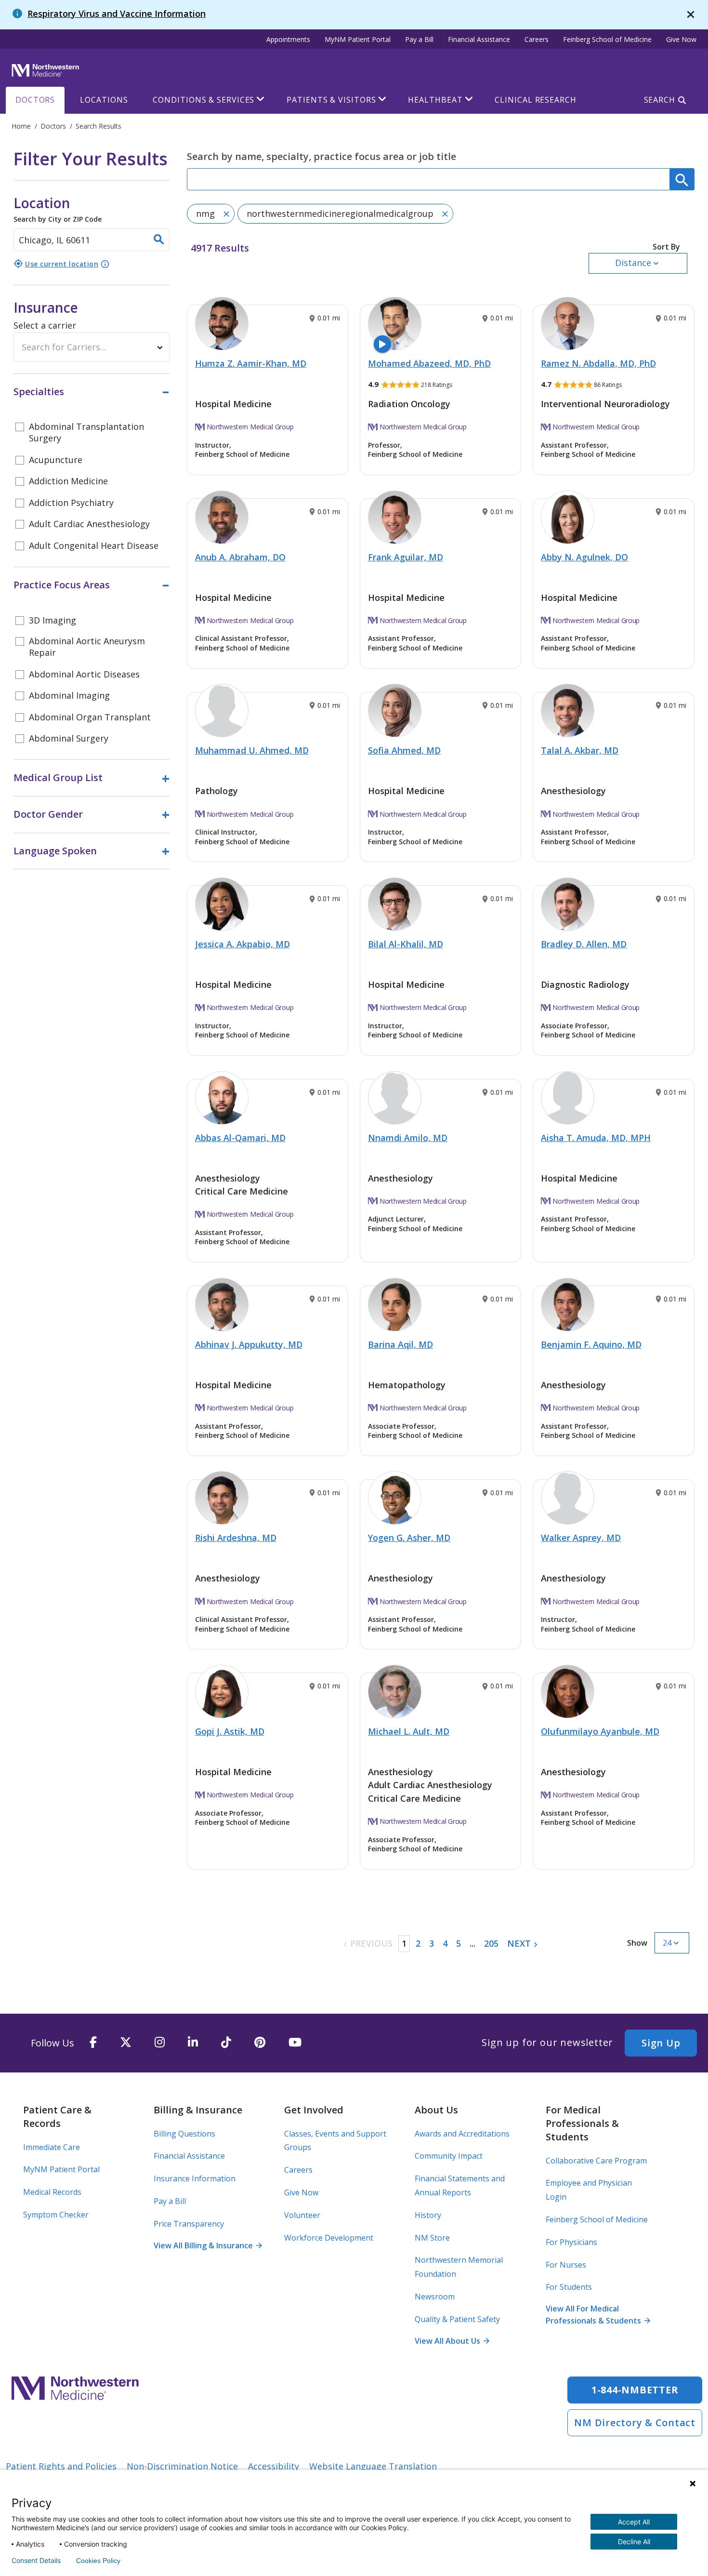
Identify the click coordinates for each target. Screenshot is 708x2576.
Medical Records (52, 2192)
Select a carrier (45, 325)
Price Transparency (189, 2224)
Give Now (681, 39)
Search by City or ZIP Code (58, 209)
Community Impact (449, 2156)
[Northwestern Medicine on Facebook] (93, 2043)
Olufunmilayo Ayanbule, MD (600, 1731)
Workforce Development (329, 2238)
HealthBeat (435, 100)
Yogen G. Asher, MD (409, 1538)
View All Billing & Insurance (208, 2245)
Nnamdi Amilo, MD (408, 1138)
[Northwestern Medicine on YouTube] (295, 2043)
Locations (104, 100)
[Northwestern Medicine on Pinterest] (260, 2043)
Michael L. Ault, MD (409, 1731)
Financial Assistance (479, 39)
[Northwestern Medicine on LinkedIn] (193, 2043)
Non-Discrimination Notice (182, 2466)
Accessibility (274, 2466)
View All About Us (452, 2341)
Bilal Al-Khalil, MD (406, 944)
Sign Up (661, 2043)
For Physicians (571, 2242)
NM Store (432, 2238)
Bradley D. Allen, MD (584, 944)
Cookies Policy (98, 2561)
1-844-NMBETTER (635, 2390)
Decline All (634, 2542)
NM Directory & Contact (635, 2423)
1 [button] (404, 1943)
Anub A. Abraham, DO (240, 557)
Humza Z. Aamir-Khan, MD (251, 363)
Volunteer (302, 2215)
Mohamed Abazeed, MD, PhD (429, 363)
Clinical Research (535, 100)
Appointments (288, 39)
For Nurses (566, 2265)
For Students (569, 2287)
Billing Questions (184, 2134)
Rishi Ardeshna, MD (236, 1538)
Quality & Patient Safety (457, 2319)
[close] (691, 15)
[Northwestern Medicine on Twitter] (126, 2043)
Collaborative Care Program (596, 2161)
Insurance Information (195, 2178)
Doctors (35, 100)
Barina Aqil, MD (400, 1344)
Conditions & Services (203, 100)
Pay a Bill (419, 39)
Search (660, 100)
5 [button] (459, 1943)
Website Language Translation (373, 2466)
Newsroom (435, 2297)
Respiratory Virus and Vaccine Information (117, 13)
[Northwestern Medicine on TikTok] (226, 2043)
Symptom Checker (56, 2215)
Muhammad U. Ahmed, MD (252, 750)
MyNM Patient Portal (358, 39)
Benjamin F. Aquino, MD (591, 1344)
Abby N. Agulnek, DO (584, 557)
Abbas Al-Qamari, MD (240, 1138)
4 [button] (445, 1943)
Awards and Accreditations (462, 2134)
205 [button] (491, 1943)
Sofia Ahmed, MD (404, 750)
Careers (537, 39)
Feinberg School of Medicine (607, 39)
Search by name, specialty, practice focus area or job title (321, 156)
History (428, 2215)
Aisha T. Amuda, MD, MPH (596, 1138)
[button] (638, 258)
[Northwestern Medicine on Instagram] (160, 2043)
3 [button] (432, 1943)
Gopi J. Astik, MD (230, 1731)
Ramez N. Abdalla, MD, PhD (598, 363)
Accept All (634, 2522)
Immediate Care (52, 2147)
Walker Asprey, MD (581, 1538)
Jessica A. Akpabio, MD (243, 944)
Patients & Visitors (331, 100)
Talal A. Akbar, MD (580, 750)
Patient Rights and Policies (61, 2466)
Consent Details (36, 2561)
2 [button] (418, 1943)
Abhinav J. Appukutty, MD (249, 1344)
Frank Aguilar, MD (406, 557)
